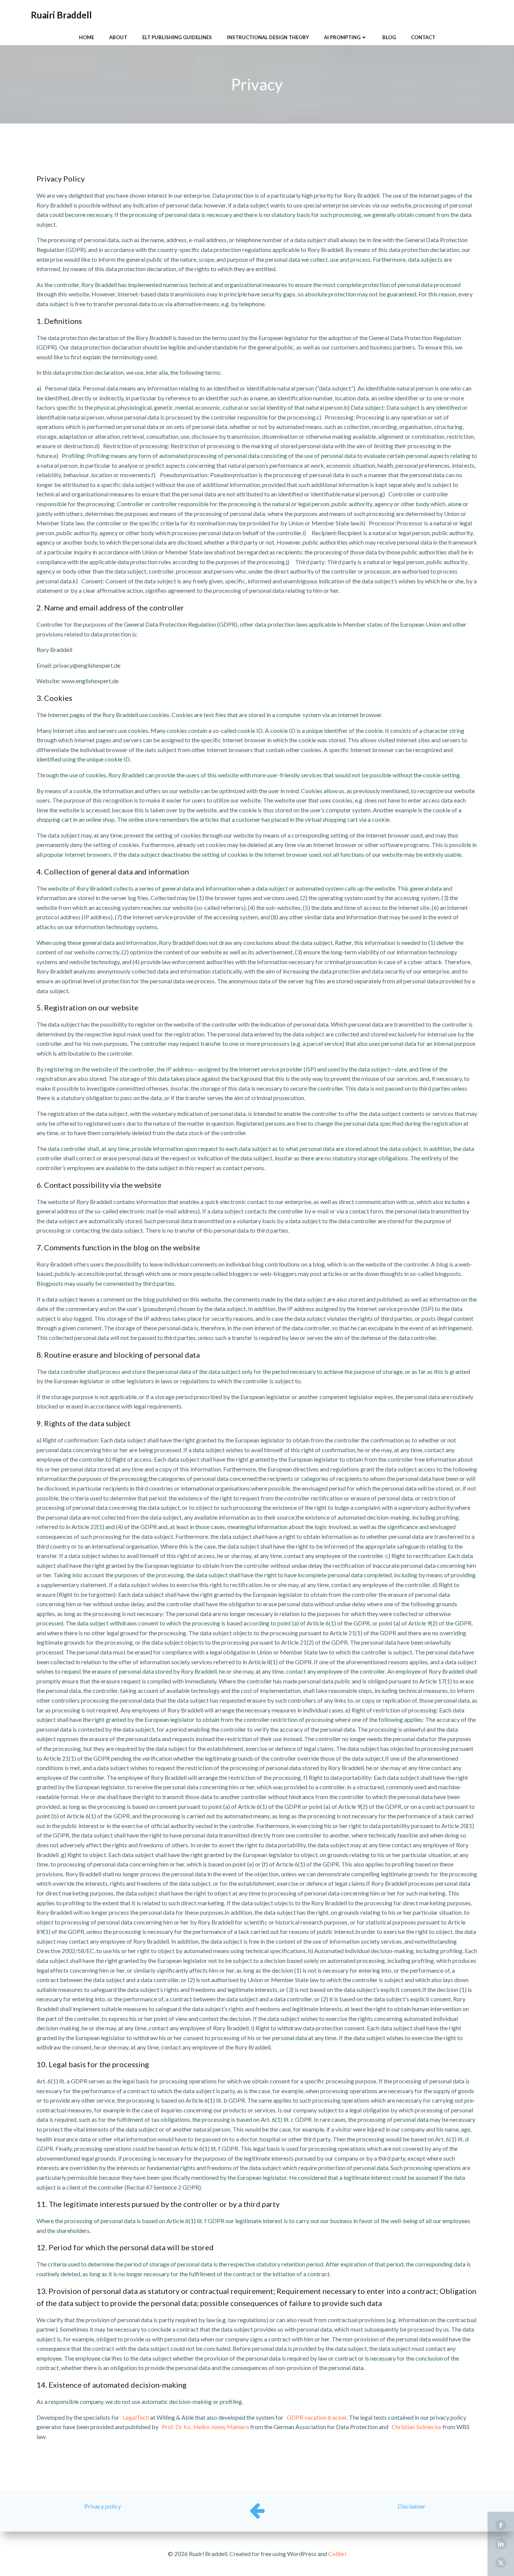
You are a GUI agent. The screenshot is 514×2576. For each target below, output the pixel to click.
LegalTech (136, 2417)
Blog (389, 37)
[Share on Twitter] (501, 2563)
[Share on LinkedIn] (501, 2544)
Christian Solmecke (417, 2427)
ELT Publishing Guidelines (177, 37)
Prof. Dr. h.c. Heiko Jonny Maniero (205, 2427)
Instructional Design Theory (268, 37)
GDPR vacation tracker (317, 2417)
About (118, 37)
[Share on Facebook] (501, 2525)
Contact (423, 37)
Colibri (337, 2554)
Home (87, 37)
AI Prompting (342, 37)
